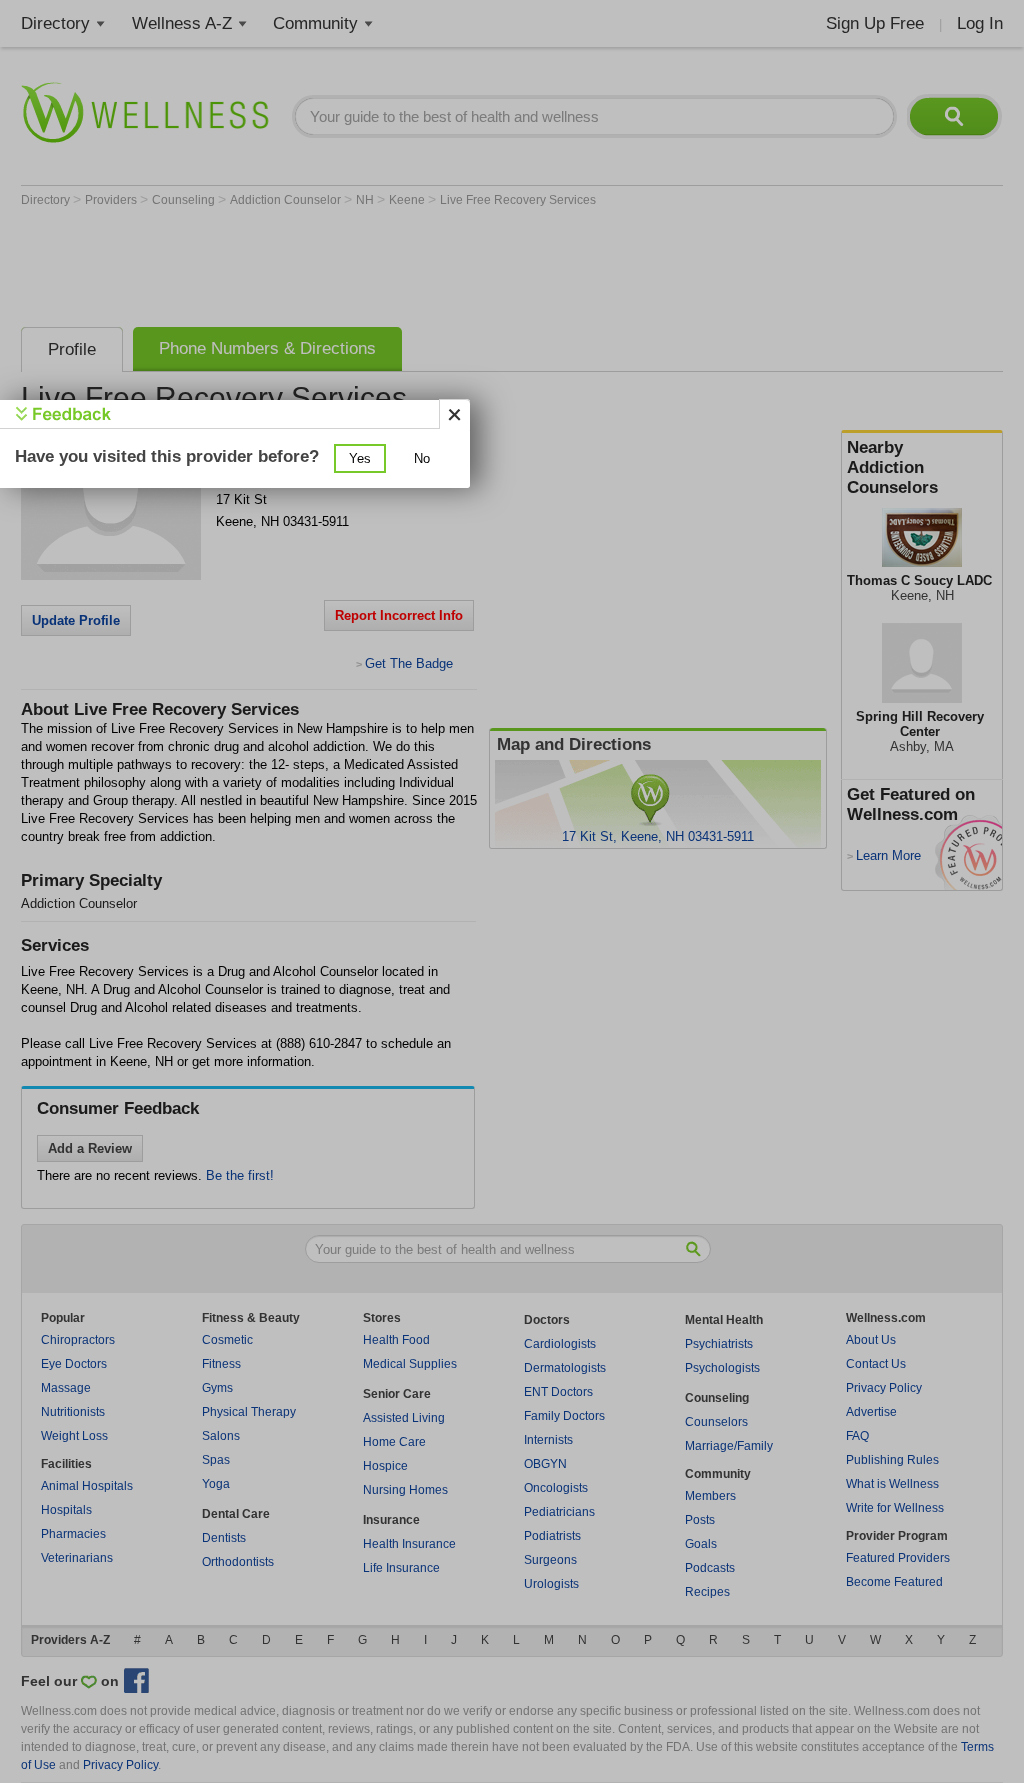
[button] (360, 458)
